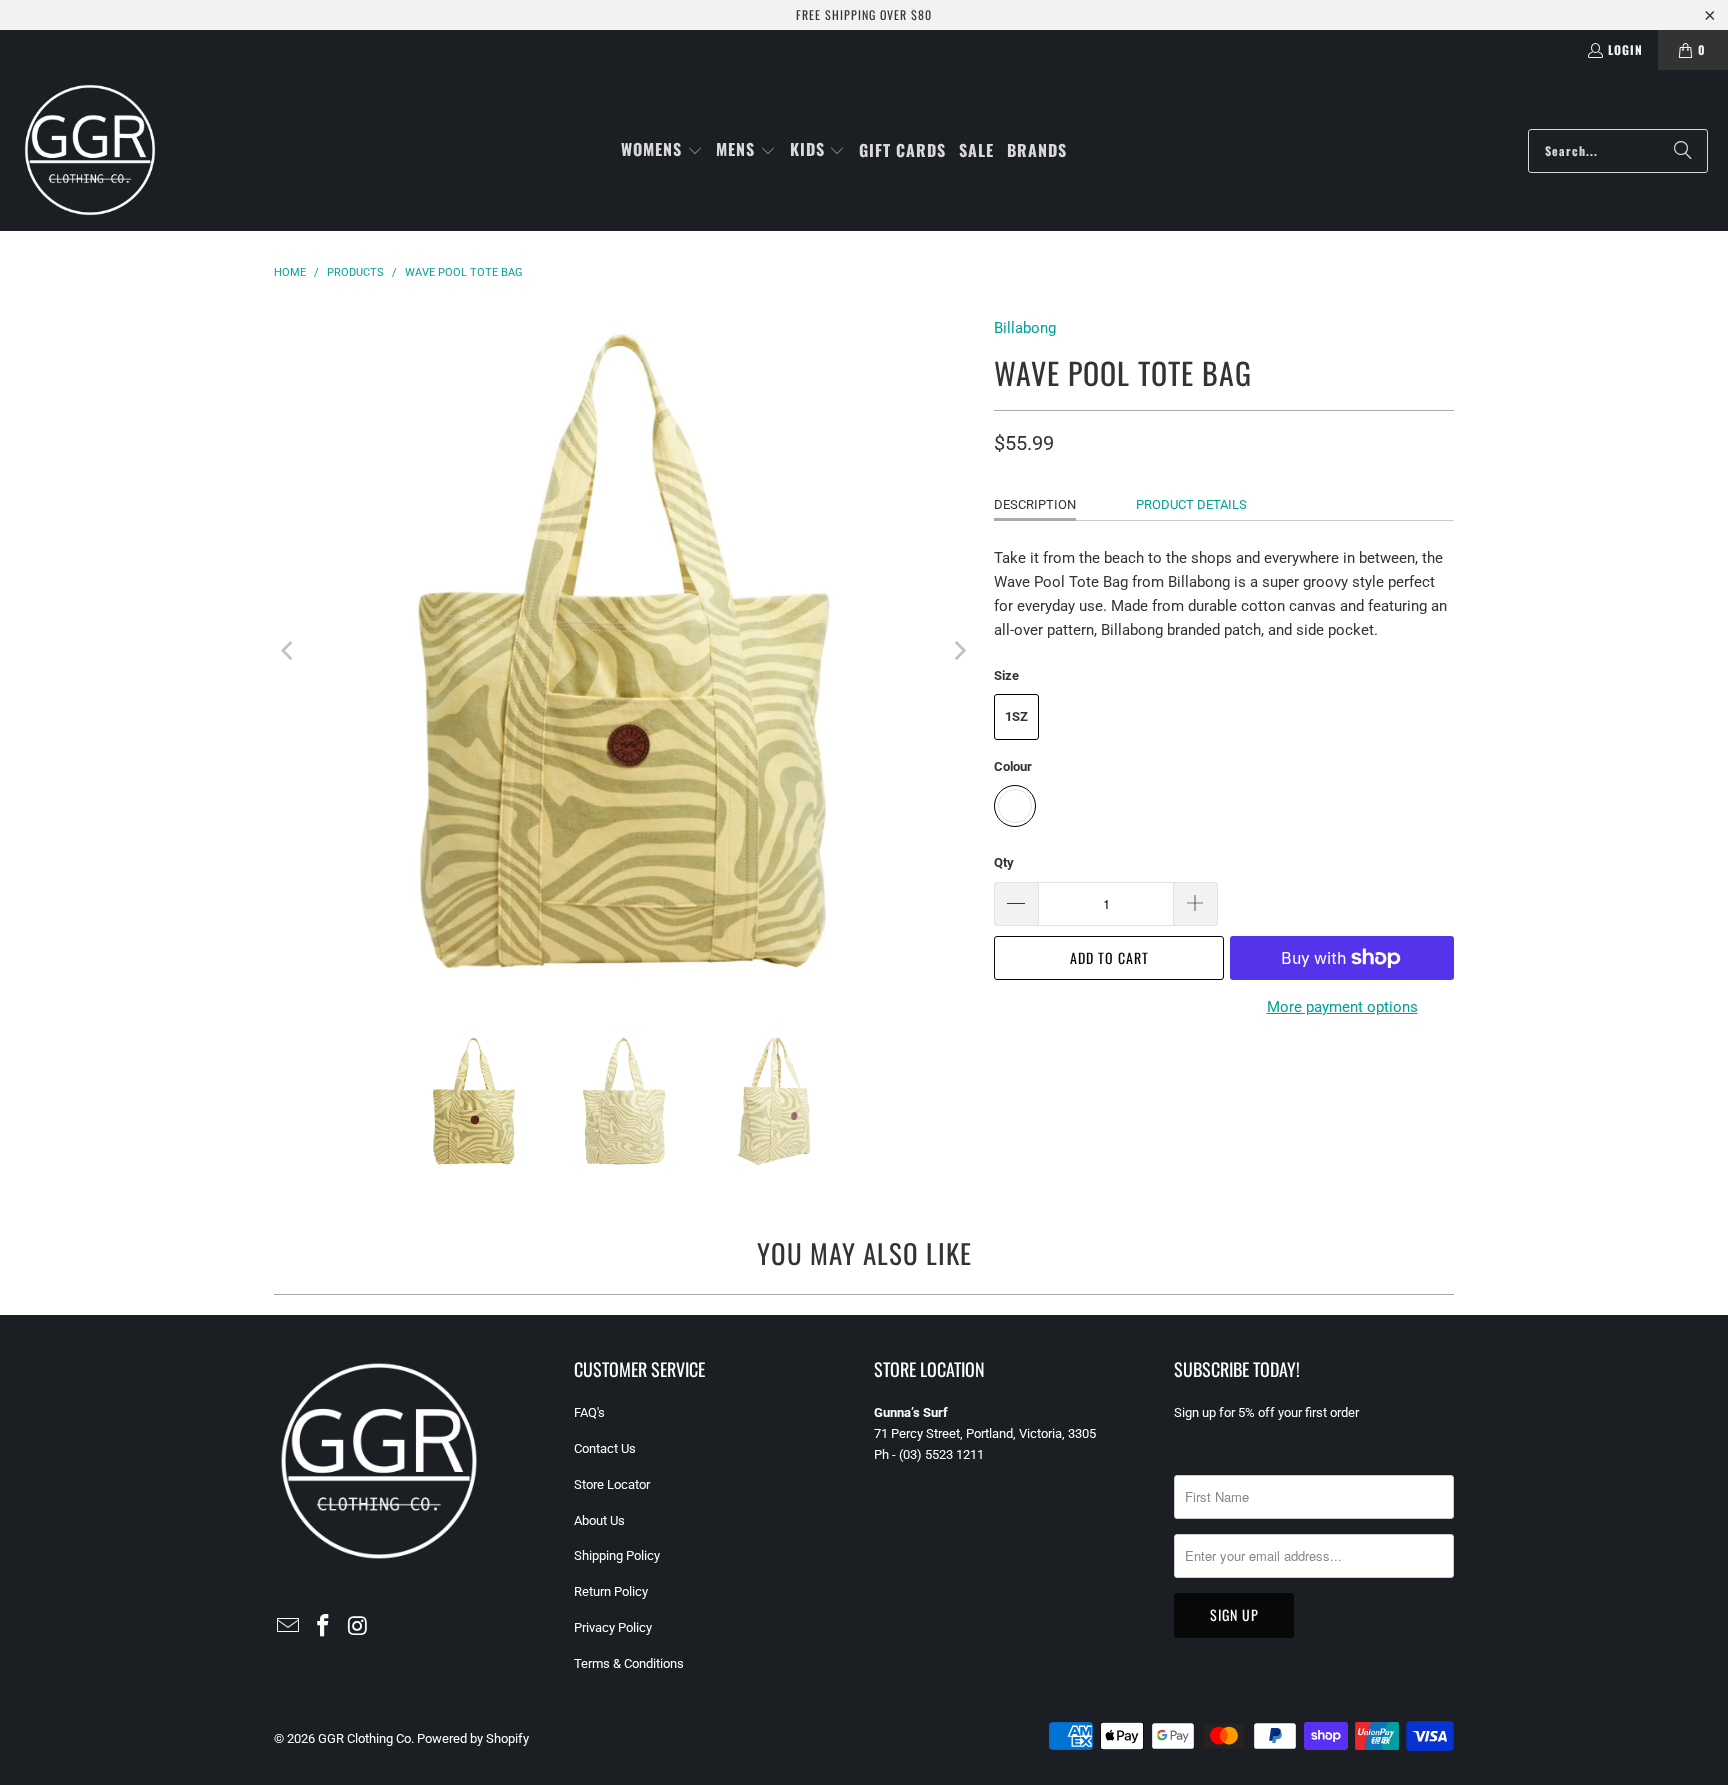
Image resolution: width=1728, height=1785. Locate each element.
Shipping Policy (617, 1555)
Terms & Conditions (629, 1663)
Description (1035, 504)
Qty (1004, 862)
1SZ (1016, 716)
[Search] (1683, 151)
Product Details (1191, 504)
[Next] (959, 651)
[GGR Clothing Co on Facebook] (324, 1627)
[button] (662, 150)
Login (1625, 49)
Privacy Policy (613, 1627)
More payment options (1342, 1007)
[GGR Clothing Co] (90, 150)
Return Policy (611, 1591)
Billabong (1025, 328)
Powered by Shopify (473, 1738)
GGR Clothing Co (364, 1738)
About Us (599, 1520)
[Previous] (289, 651)
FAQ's (589, 1412)
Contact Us (605, 1448)
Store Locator (612, 1484)
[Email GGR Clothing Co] (289, 1627)
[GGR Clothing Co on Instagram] (358, 1627)
